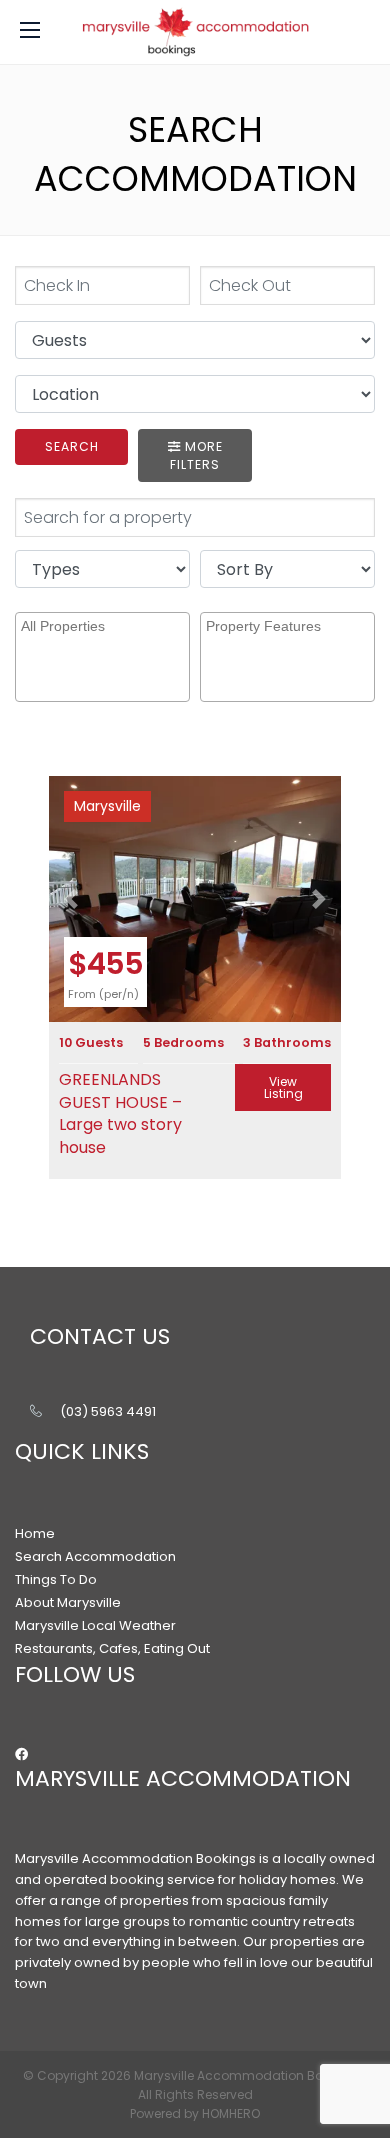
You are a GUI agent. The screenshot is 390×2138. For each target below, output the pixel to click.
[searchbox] (105, 643)
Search (72, 446)
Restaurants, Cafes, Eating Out (112, 1648)
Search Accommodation (95, 1556)
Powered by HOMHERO (195, 2113)
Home (35, 1533)
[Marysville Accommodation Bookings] (195, 32)
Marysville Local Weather (95, 1625)
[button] (71, 899)
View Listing (283, 1087)
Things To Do (56, 1579)
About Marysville (68, 1602)
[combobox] (102, 657)
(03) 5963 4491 (108, 1411)
